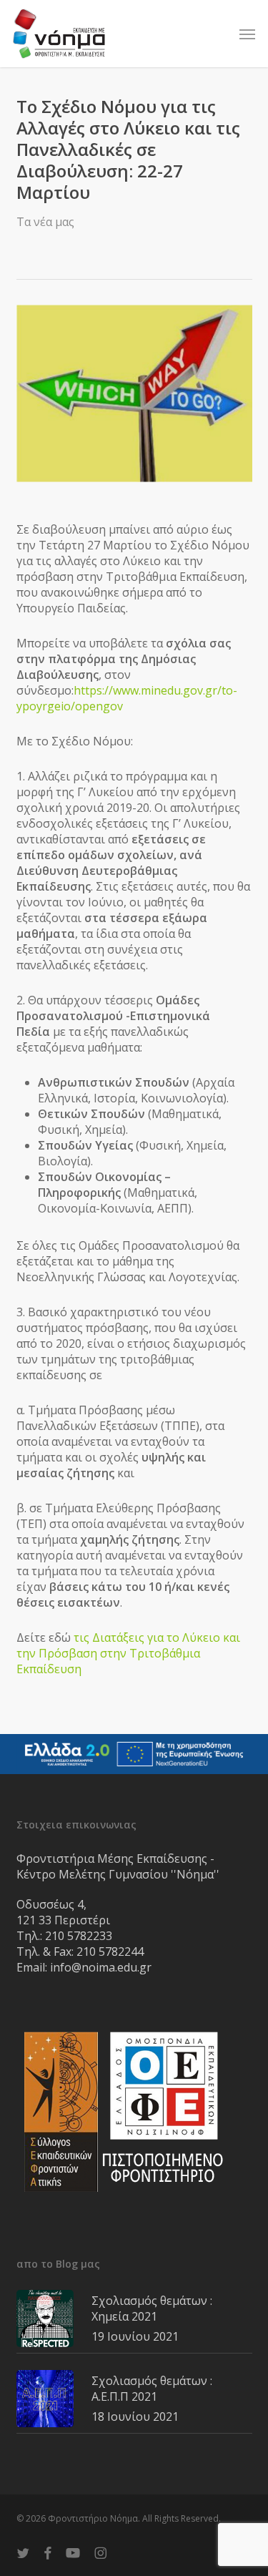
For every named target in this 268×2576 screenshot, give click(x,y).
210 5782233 (79, 1936)
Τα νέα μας (45, 222)
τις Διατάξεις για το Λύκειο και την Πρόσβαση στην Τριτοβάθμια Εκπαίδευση (128, 1653)
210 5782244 (110, 1951)
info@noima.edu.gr (101, 1967)
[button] (247, 34)
